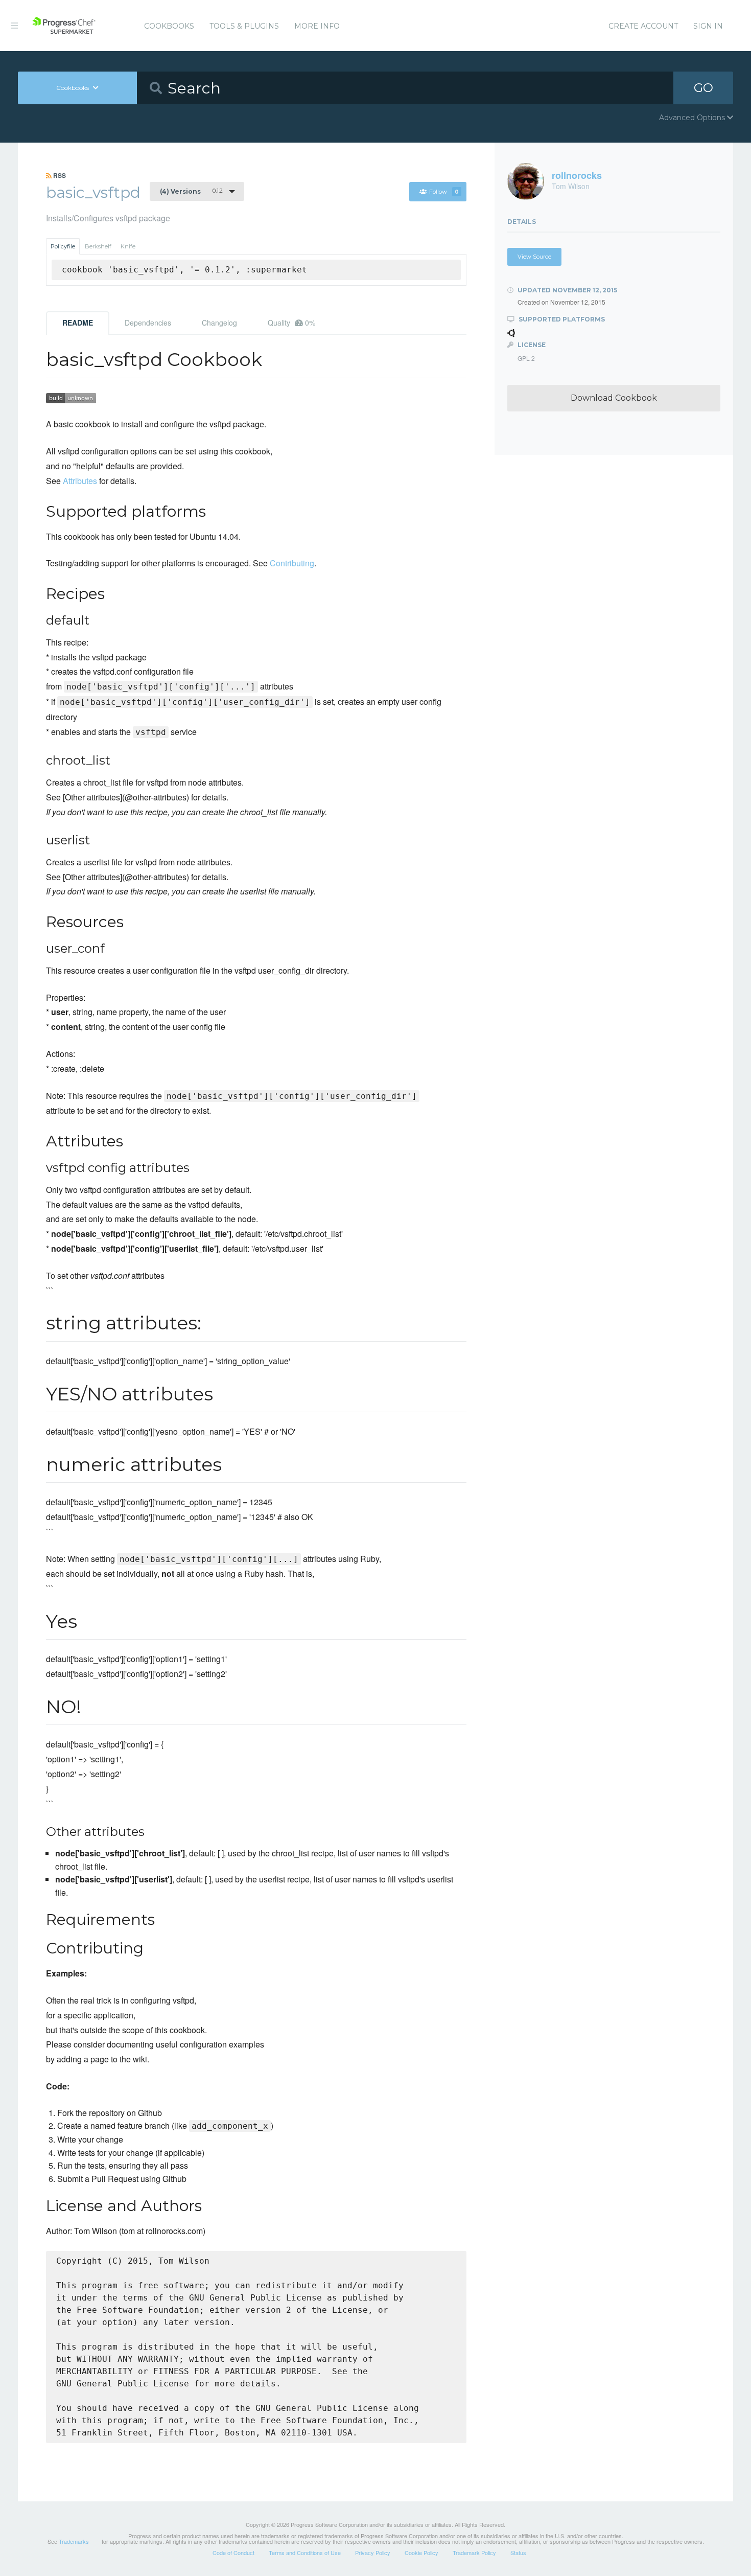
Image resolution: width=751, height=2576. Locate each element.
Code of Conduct (233, 2552)
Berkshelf (98, 246)
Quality (291, 323)
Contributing (292, 563)
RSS (59, 175)
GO (703, 88)
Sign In (708, 26)
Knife (128, 246)
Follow (444, 192)
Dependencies (148, 323)
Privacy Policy (373, 2552)
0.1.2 (191, 191)
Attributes (80, 481)
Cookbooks (169, 26)
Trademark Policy (474, 2552)
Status (518, 2552)
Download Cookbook (614, 398)
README (78, 323)
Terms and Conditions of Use (305, 2552)
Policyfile (63, 246)
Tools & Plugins (244, 26)
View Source (534, 257)
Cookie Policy (421, 2552)
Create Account (643, 26)
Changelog (219, 323)
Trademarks (74, 2541)
